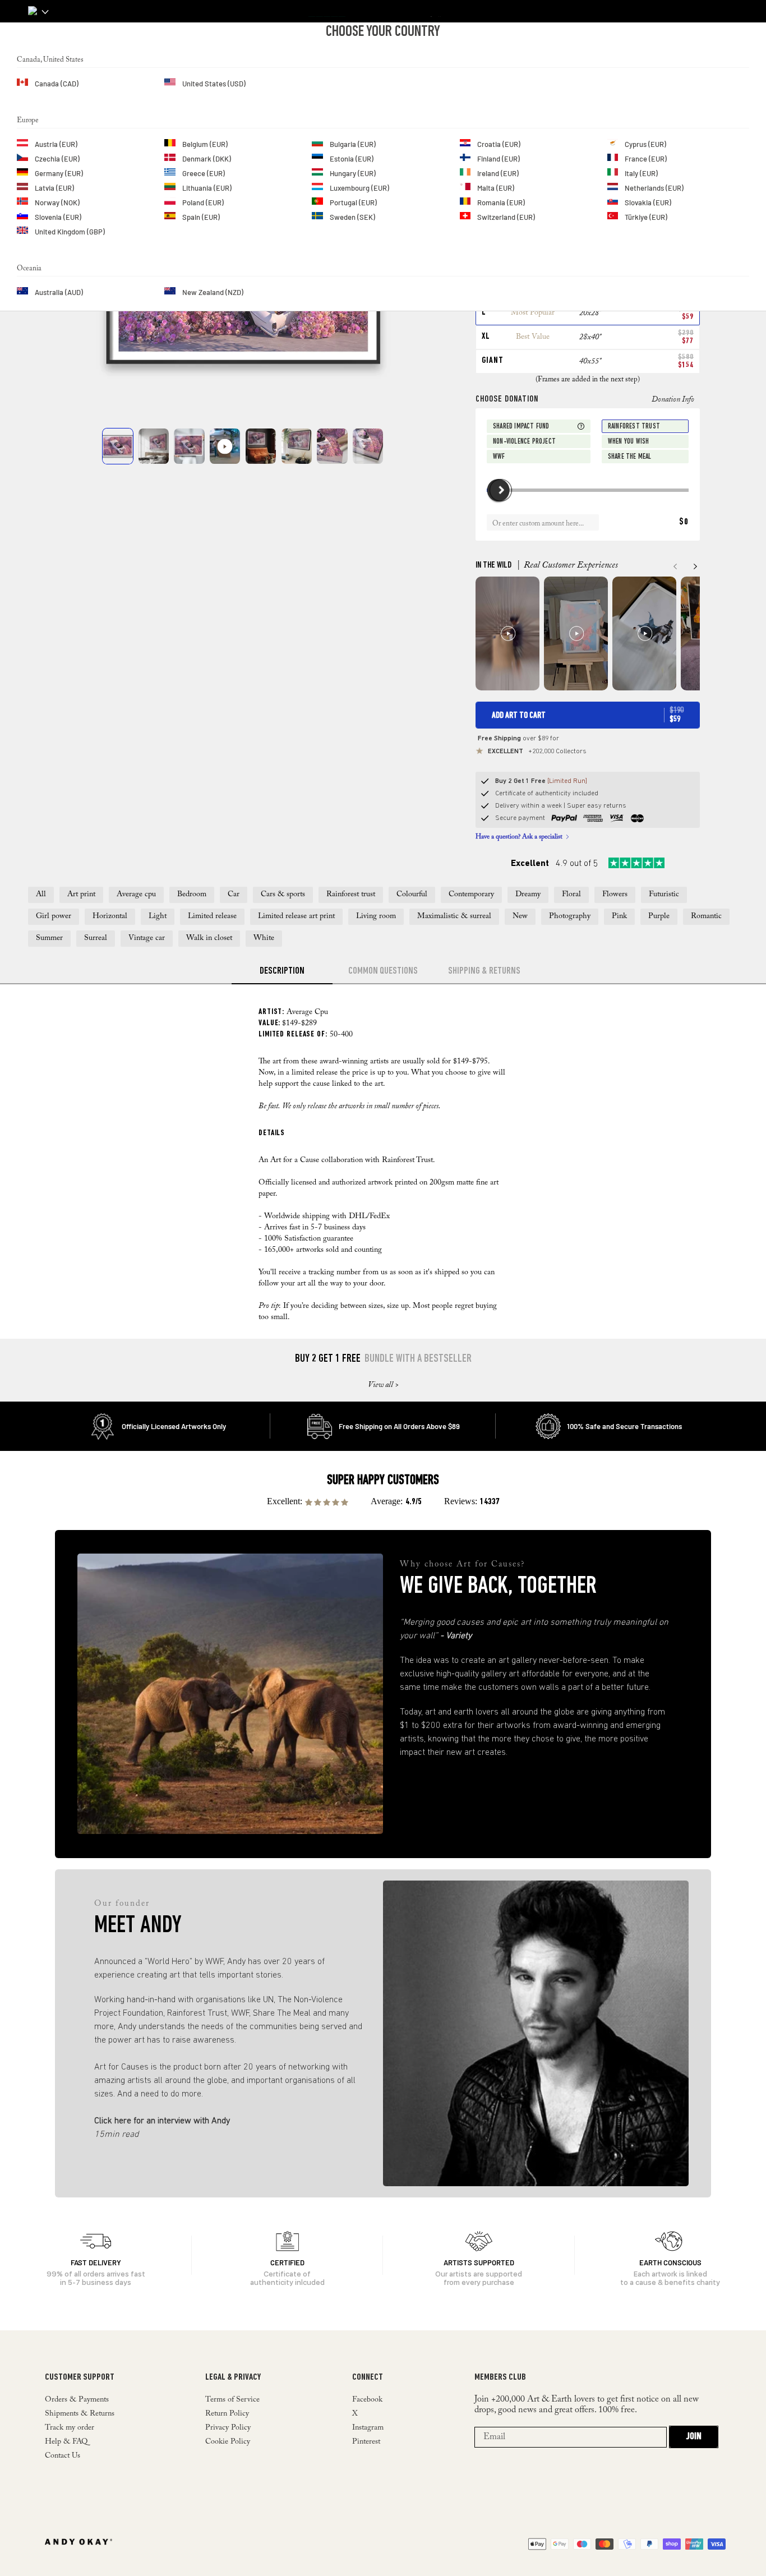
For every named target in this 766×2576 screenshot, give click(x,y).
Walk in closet (209, 938)
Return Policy (227, 2414)
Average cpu (136, 895)
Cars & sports (283, 895)
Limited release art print (296, 916)
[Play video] (225, 446)
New (520, 916)
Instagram (368, 2428)
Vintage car (147, 938)
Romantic (706, 916)
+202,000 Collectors (537, 752)
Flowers (615, 895)
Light (158, 916)
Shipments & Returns (80, 2414)
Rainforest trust (351, 895)
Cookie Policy (228, 2442)
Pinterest (366, 2442)
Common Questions (383, 971)
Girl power (54, 916)
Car (234, 895)
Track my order (70, 2428)
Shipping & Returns (484, 971)
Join (694, 2437)
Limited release (212, 916)
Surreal (96, 938)
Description (282, 971)
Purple (659, 916)
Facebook (367, 2400)
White (264, 938)
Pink (619, 916)
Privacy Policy (228, 2428)
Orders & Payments (77, 2400)
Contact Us (63, 2456)
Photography (570, 916)
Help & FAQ (66, 2442)
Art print (81, 895)
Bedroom (192, 895)
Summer (49, 938)
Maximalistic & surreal (454, 916)
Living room (376, 916)
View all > (383, 1385)
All (41, 895)
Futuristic (664, 895)
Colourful (412, 895)
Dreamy (528, 895)
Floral (571, 895)
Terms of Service (232, 2400)
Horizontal (110, 916)
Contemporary (471, 895)
